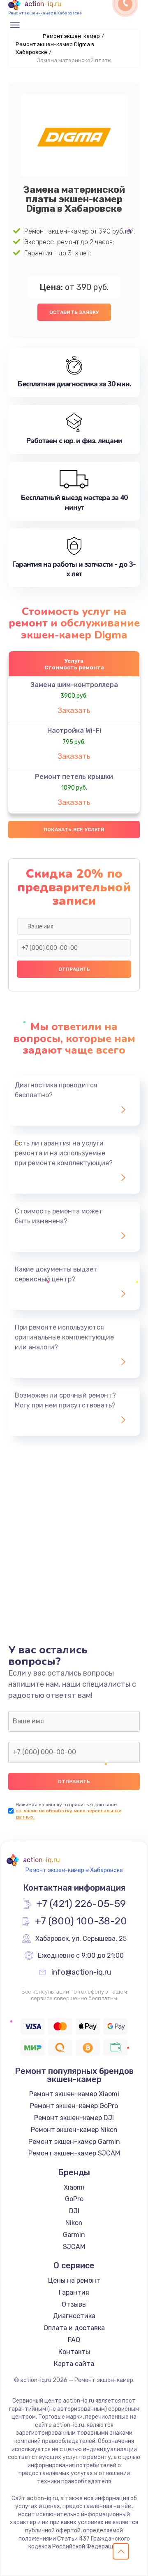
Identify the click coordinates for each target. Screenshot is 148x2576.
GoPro (74, 2199)
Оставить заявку (74, 312)
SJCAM (74, 2247)
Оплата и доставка (74, 2328)
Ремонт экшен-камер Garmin (74, 2142)
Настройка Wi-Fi (74, 730)
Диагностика (74, 2316)
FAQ (74, 2340)
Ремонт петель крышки (74, 777)
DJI (74, 2211)
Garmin (74, 2235)
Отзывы (74, 2304)
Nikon (74, 2223)
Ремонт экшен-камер (71, 36)
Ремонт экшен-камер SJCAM (74, 2153)
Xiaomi (74, 2187)
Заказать (74, 711)
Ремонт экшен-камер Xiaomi (74, 2094)
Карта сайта (74, 2364)
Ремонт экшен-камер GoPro (74, 2106)
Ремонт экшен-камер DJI (74, 2118)
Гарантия (74, 2292)
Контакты (74, 2352)
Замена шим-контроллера (74, 685)
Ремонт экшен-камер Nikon (74, 2130)
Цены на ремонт (74, 2280)
